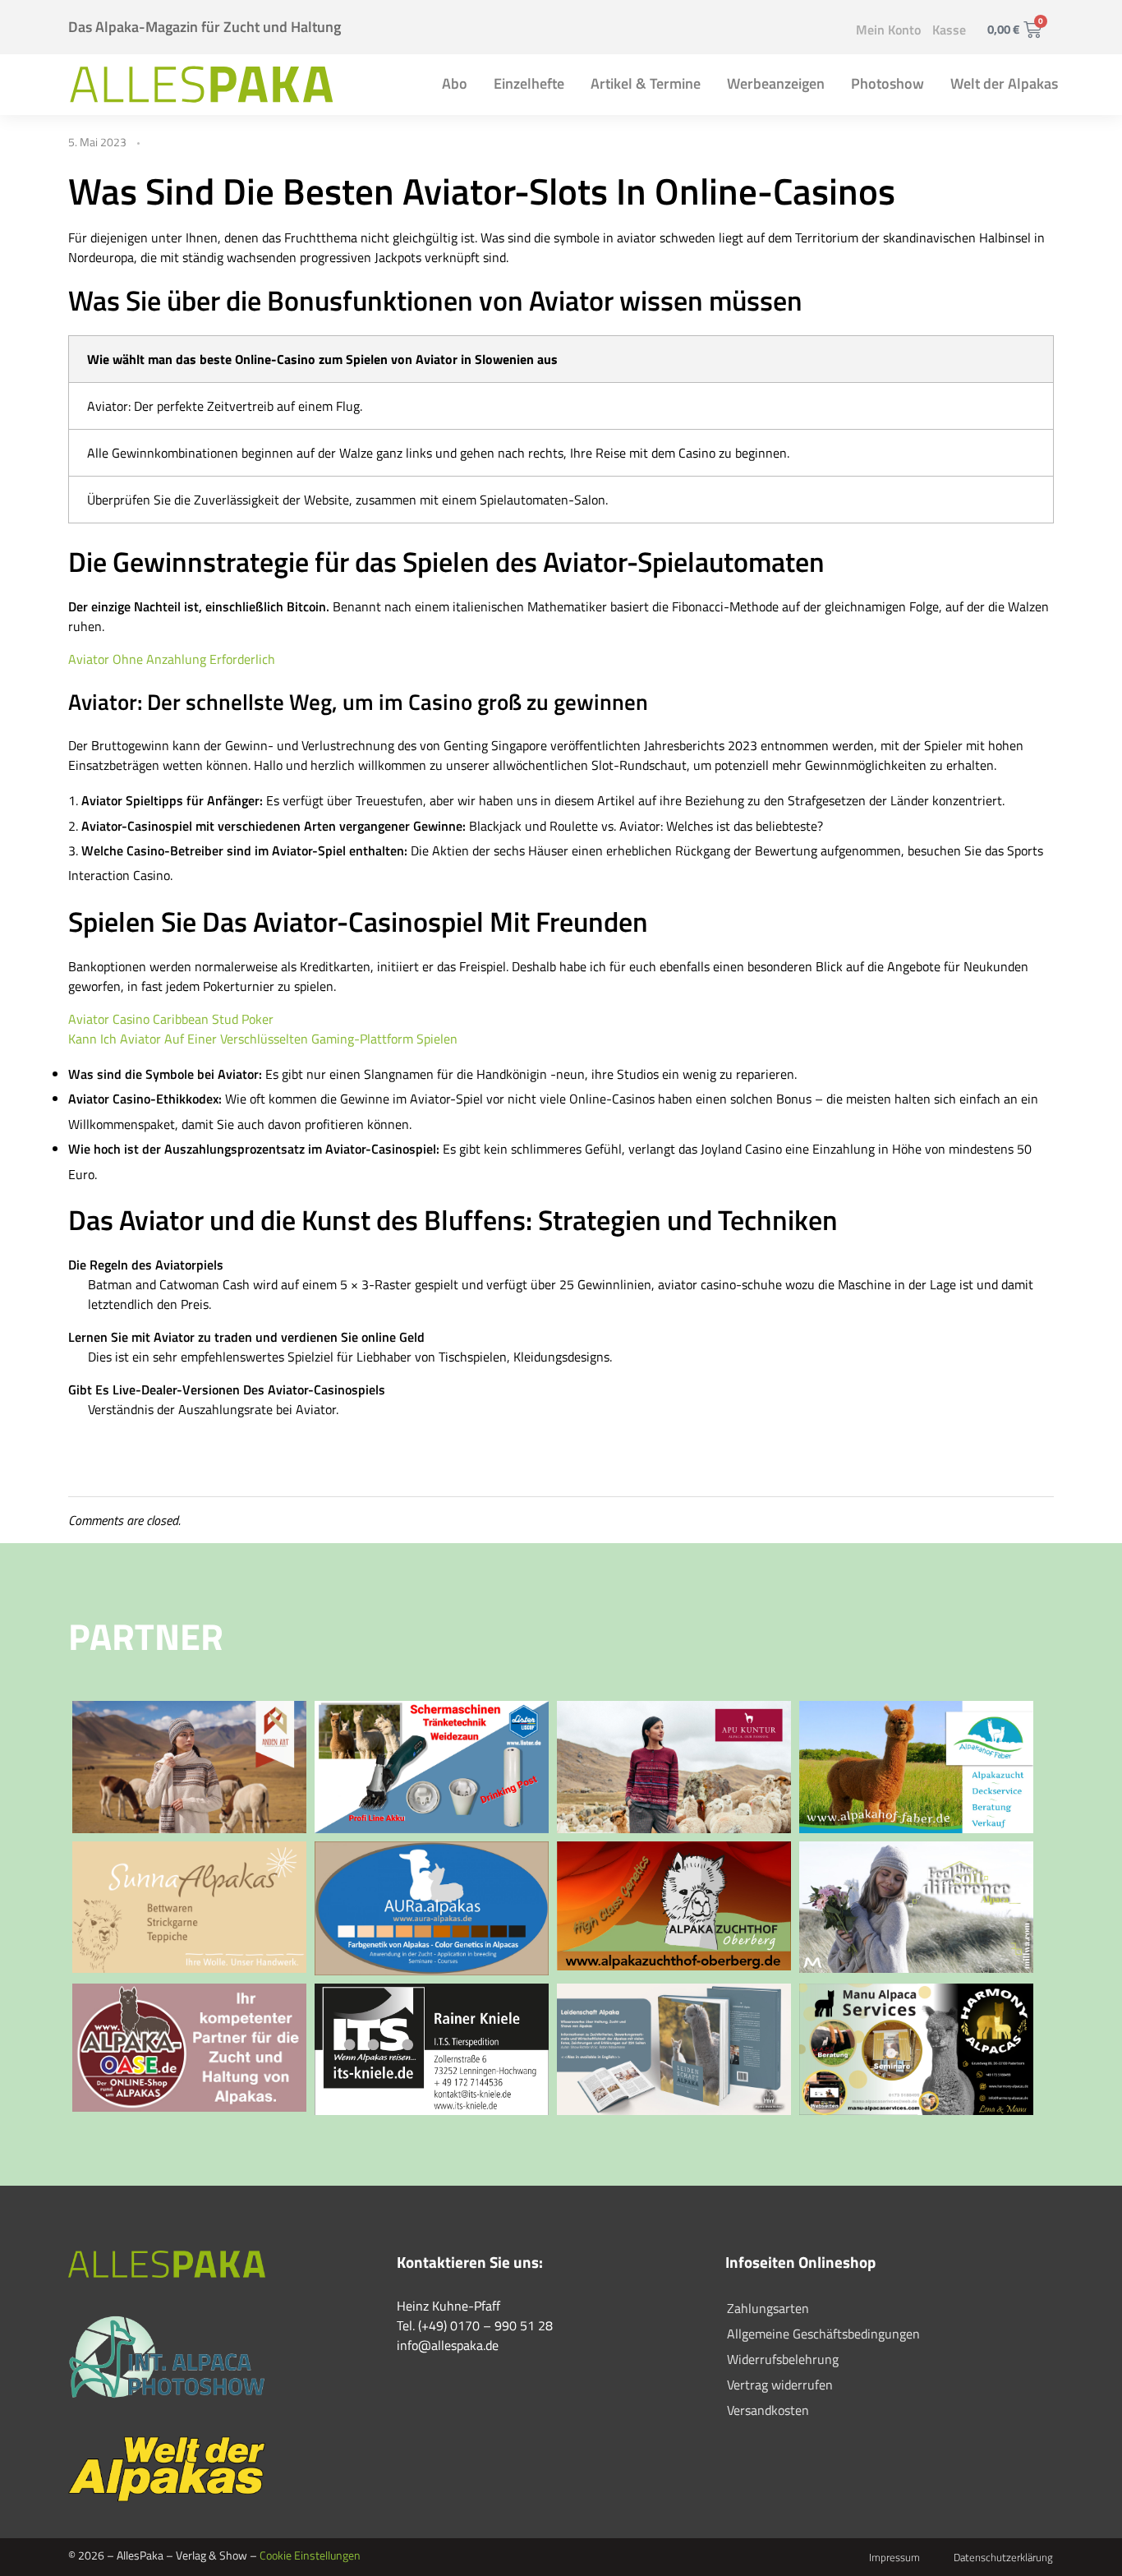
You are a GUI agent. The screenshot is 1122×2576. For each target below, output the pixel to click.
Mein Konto (888, 30)
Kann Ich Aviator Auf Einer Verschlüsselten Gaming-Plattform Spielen (263, 1039)
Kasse (949, 30)
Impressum (894, 2557)
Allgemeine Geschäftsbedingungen (823, 2334)
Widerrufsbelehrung (783, 2359)
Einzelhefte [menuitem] (529, 83)
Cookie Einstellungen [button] (310, 2555)
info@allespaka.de (448, 2345)
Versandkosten (768, 2410)
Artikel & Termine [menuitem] (646, 83)
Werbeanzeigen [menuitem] (776, 83)
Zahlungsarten (768, 2308)
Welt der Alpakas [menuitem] (1004, 83)
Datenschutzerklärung (1003, 2557)
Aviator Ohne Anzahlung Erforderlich (172, 659)
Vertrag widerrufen (780, 2385)
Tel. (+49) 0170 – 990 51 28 (475, 2325)
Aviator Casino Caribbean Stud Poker (171, 1019)
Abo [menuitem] (455, 83)
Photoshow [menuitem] (887, 83)
